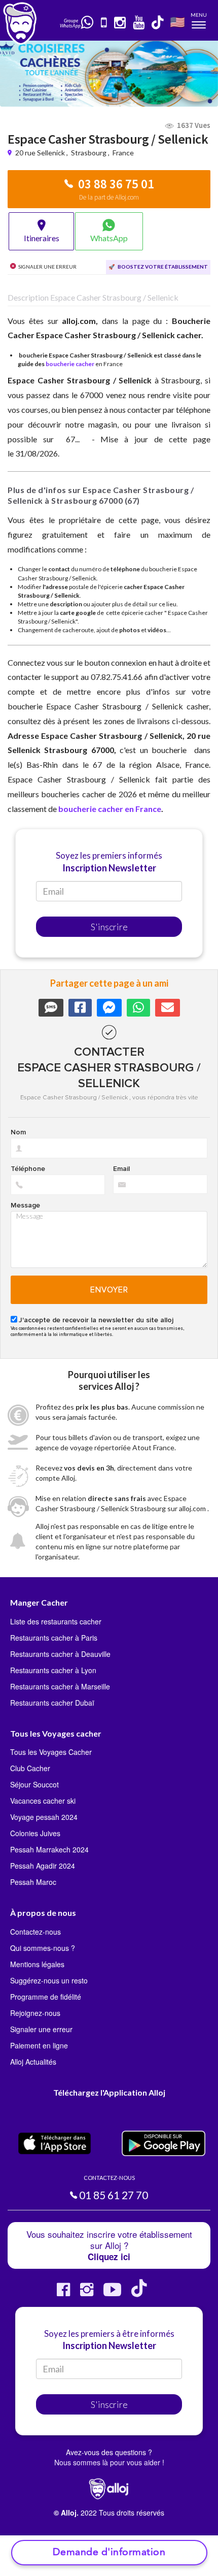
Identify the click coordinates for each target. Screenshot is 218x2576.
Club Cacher (30, 1768)
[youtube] (139, 23)
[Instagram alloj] (87, 2293)
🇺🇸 (177, 22)
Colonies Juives (35, 1833)
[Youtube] (112, 2293)
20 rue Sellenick (41, 153)
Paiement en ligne (39, 2045)
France (123, 153)
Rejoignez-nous (35, 2013)
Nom (18, 1132)
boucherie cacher (70, 364)
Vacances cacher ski (43, 1801)
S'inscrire (109, 927)
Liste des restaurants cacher (56, 1621)
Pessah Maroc (33, 1882)
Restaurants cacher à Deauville (60, 1654)
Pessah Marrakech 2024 (49, 1849)
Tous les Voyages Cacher (51, 1752)
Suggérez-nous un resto (49, 1980)
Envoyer (109, 1290)
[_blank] (88, 23)
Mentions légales (37, 1964)
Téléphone (28, 1169)
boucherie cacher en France (110, 809)
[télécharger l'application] (104, 23)
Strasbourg (89, 153)
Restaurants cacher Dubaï (52, 1703)
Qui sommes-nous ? (43, 1948)
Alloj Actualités (33, 2062)
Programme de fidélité (46, 1997)
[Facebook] (63, 2293)
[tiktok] (158, 23)
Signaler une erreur (41, 2029)
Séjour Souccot (34, 1784)
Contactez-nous (35, 1932)
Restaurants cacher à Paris (54, 1638)
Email (121, 1169)
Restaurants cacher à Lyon (53, 1670)
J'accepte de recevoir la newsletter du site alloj (96, 1320)
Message (25, 1205)
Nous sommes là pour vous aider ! (109, 2462)
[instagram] (120, 23)
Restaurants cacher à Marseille (60, 1686)
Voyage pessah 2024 (44, 1817)
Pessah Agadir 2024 (43, 1866)
